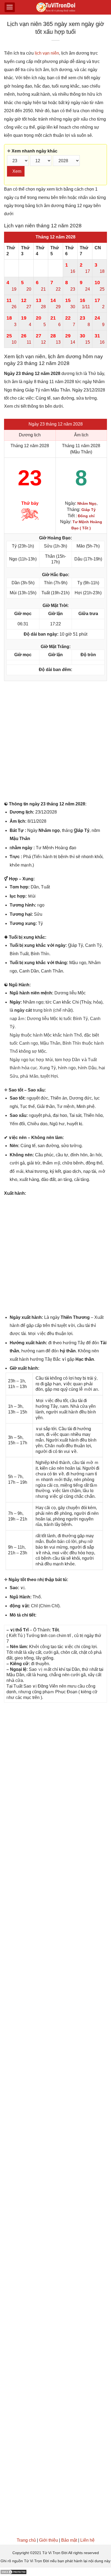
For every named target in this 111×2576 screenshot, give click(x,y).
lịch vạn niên (47, 53)
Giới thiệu (48, 2540)
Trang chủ (26, 2540)
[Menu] (10, 7)
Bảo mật (69, 2540)
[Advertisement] (55, 742)
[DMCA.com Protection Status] (13, 2572)
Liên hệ (87, 2540)
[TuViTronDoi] (56, 7)
